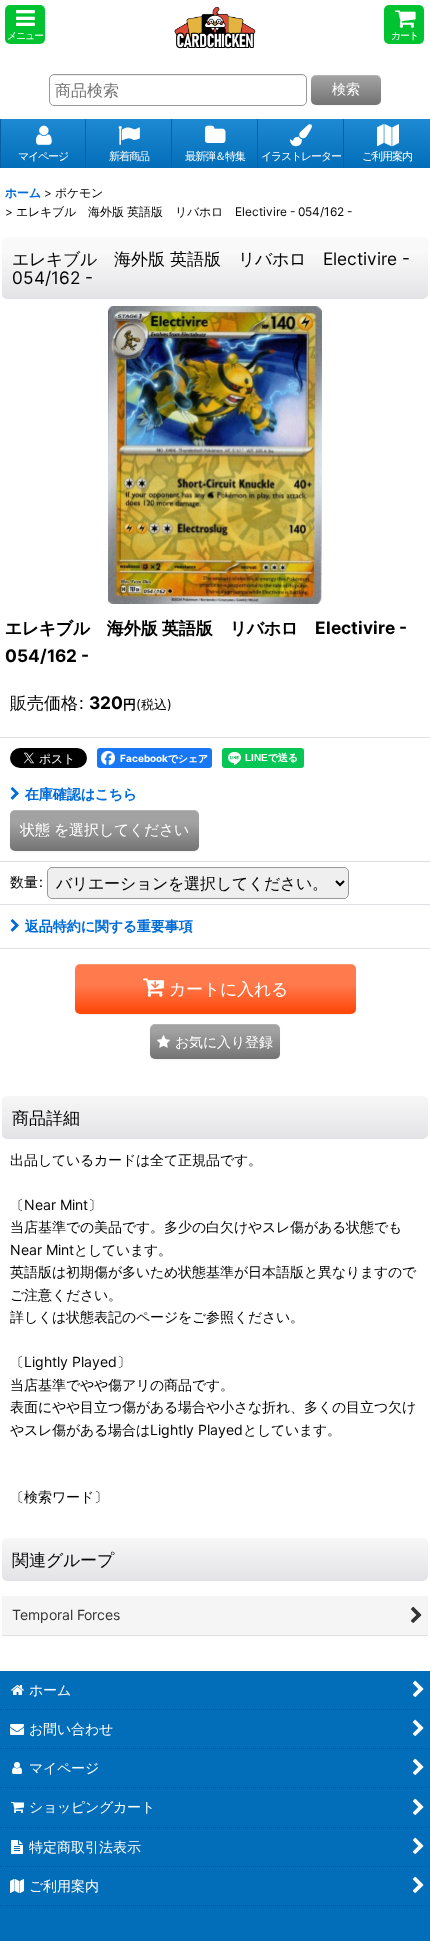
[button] (25, 24)
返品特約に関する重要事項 (109, 925)
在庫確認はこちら (81, 793)
